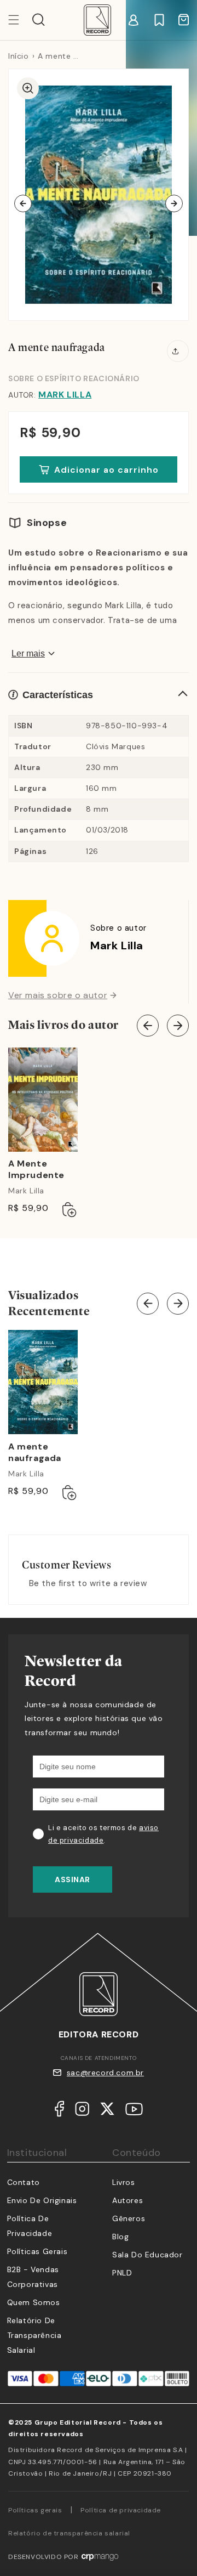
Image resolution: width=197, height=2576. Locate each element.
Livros (124, 2182)
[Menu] (20, 20)
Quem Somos (34, 2302)
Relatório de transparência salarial (34, 2335)
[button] (39, 20)
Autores (128, 2200)
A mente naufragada (35, 1453)
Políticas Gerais (37, 2251)
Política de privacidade (121, 2510)
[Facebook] (59, 2111)
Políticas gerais (35, 2510)
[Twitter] (107, 2111)
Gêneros (129, 2218)
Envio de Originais (42, 2200)
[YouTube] (134, 2111)
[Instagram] (82, 2111)
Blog (120, 2237)
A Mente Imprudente (36, 1170)
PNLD (122, 2273)
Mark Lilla (65, 395)
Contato (24, 2182)
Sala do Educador (147, 2255)
